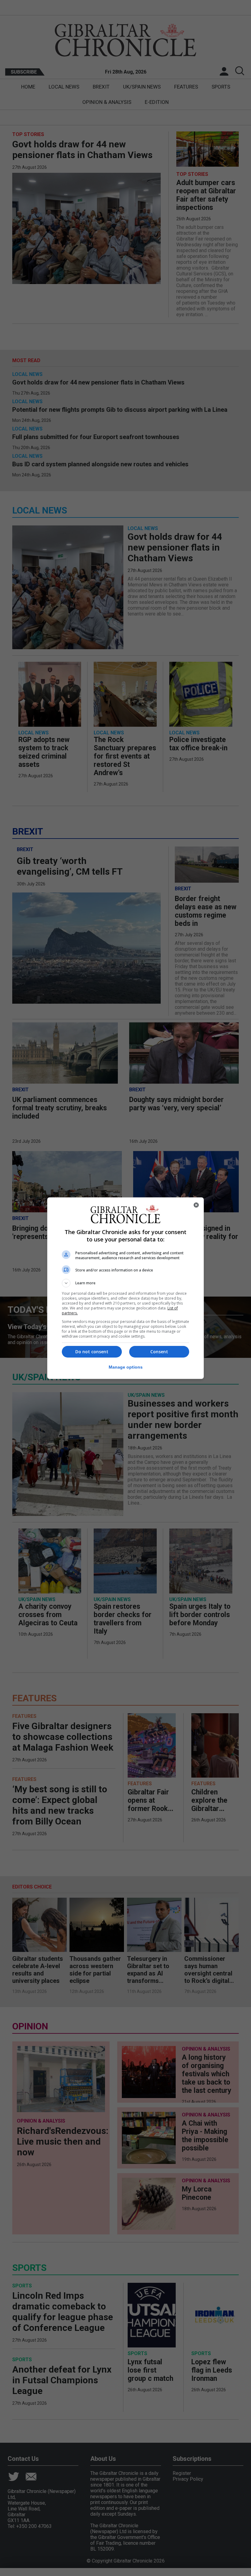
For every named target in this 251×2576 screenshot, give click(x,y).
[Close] (196, 1205)
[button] (125, 1283)
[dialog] (125, 1288)
